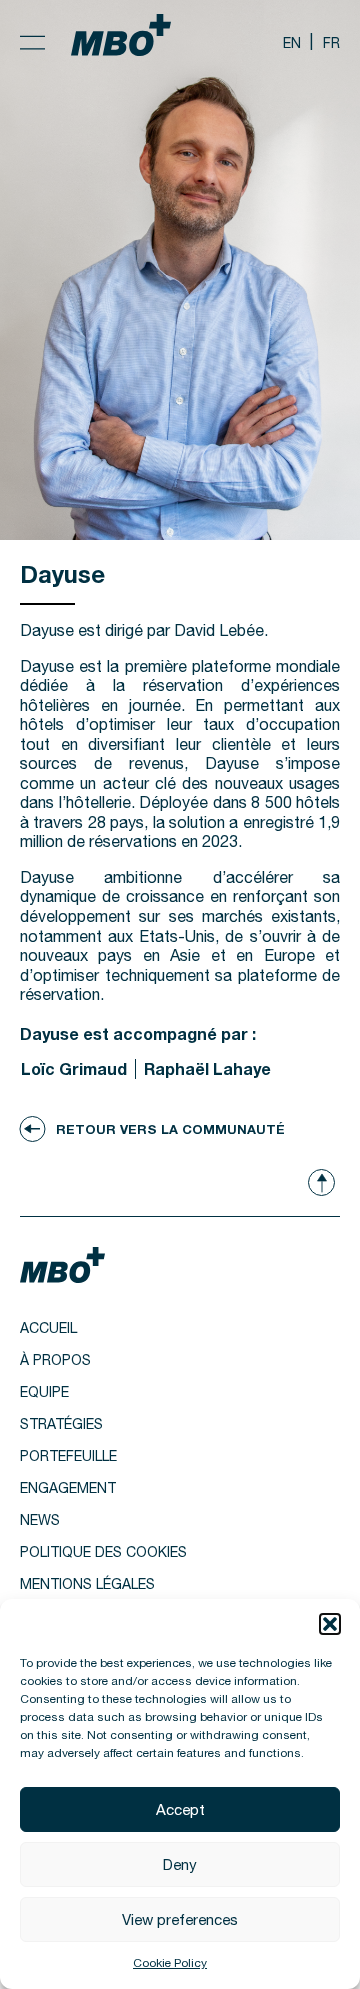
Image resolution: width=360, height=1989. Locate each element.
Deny (180, 1864)
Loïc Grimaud (74, 1068)
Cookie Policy (170, 1963)
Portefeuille (68, 1456)
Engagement (68, 1488)
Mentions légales (87, 1584)
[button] (330, 1624)
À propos (55, 1360)
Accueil (48, 1328)
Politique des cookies (103, 1552)
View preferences (180, 1919)
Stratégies (61, 1424)
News (40, 1520)
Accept (180, 1809)
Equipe (44, 1392)
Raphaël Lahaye (207, 1068)
